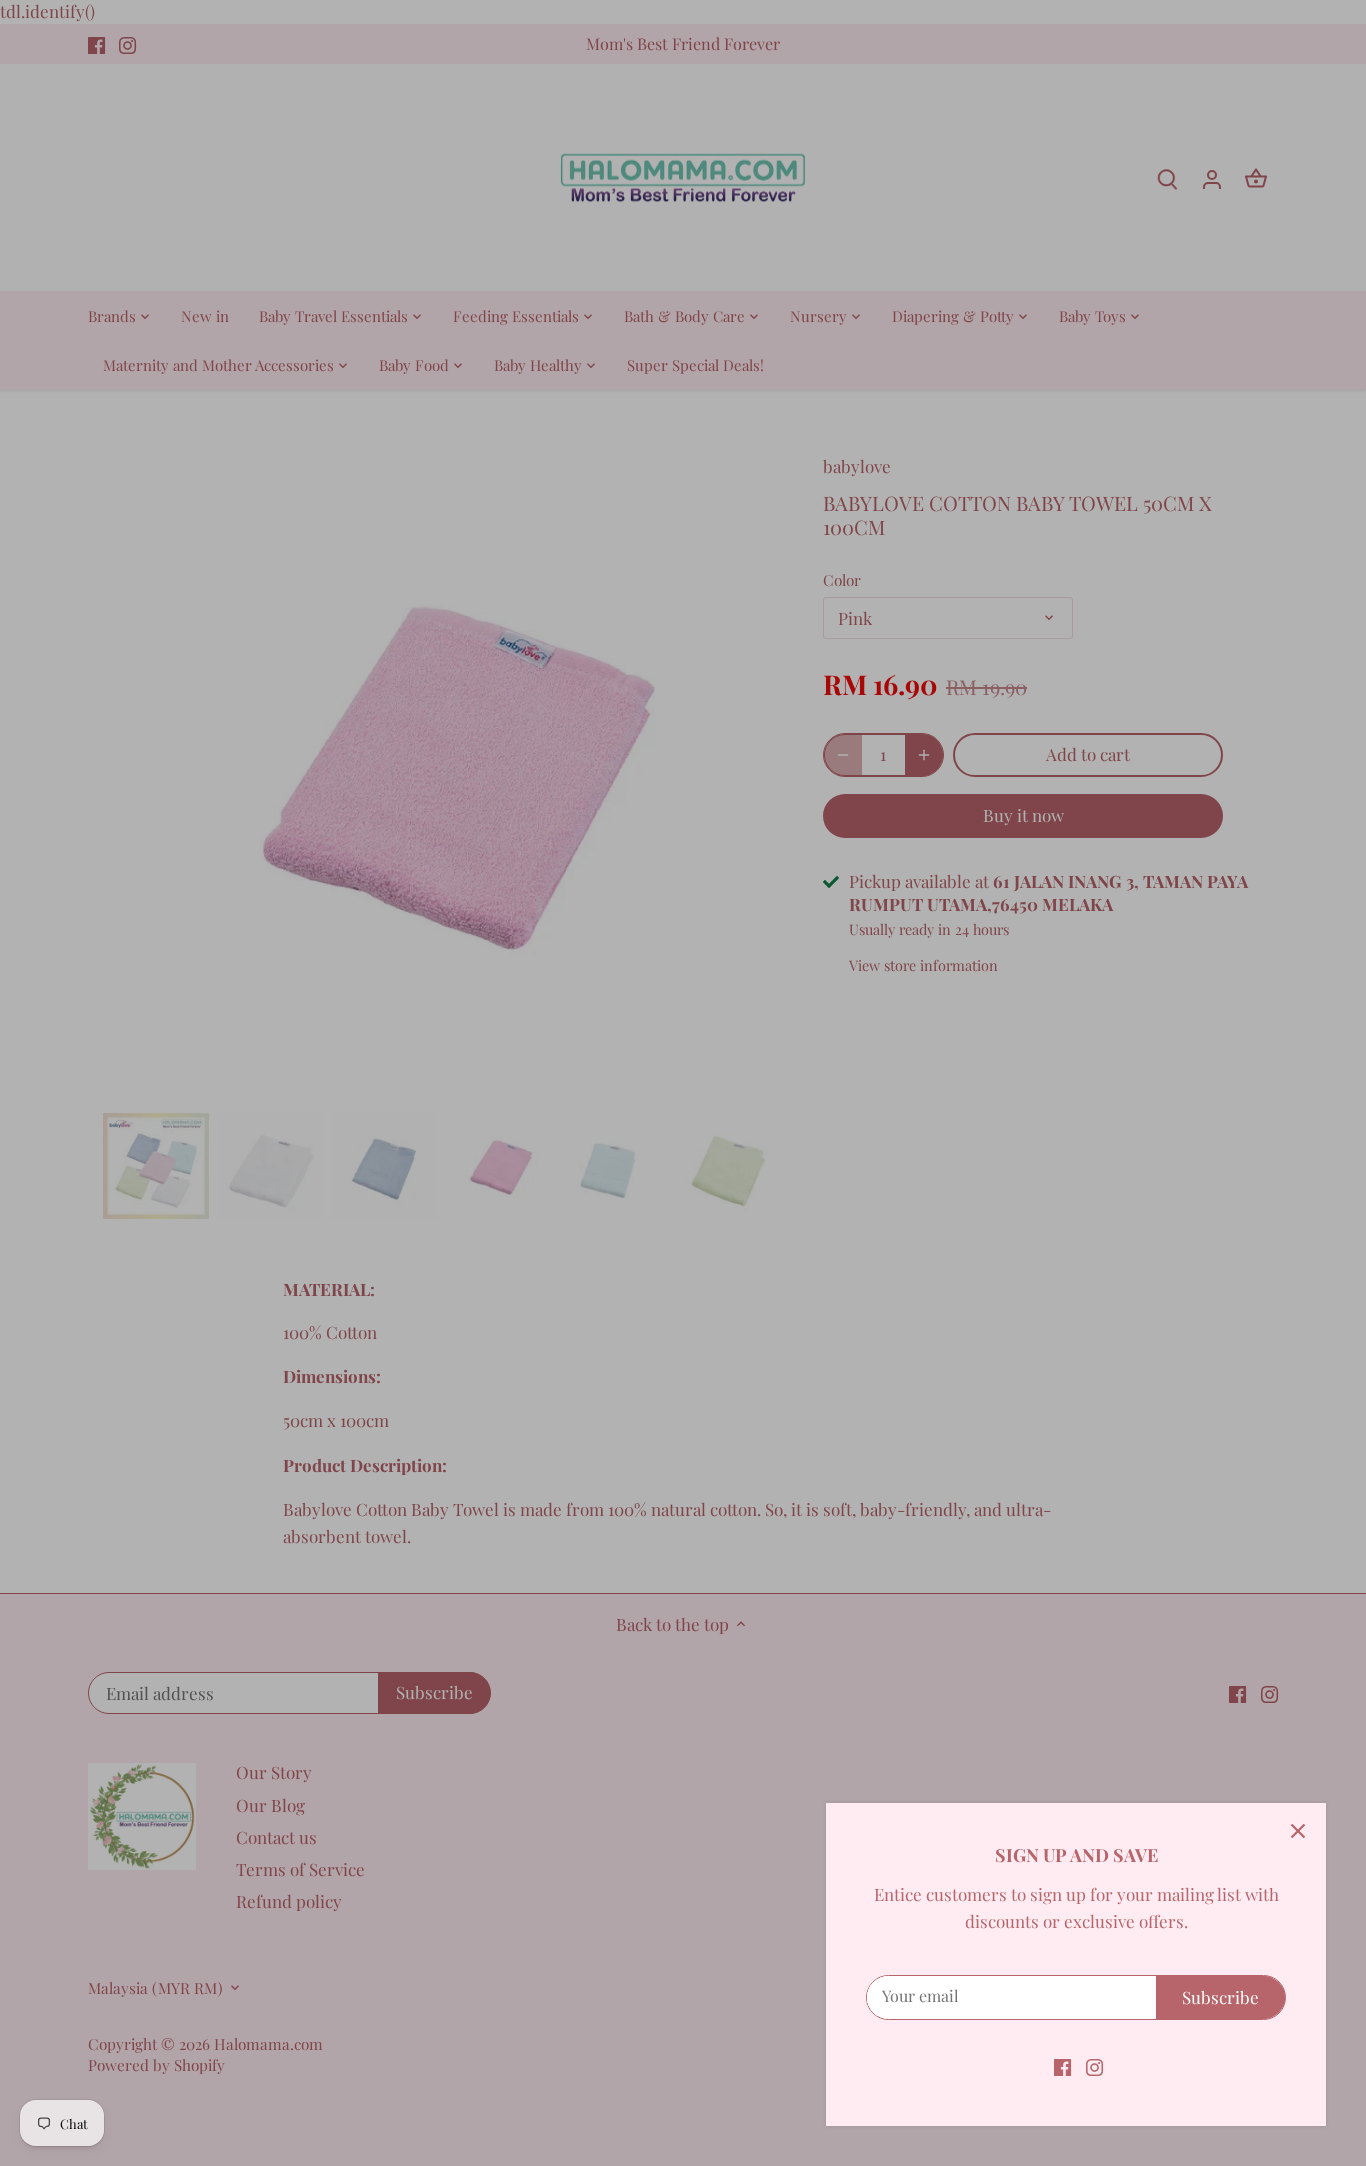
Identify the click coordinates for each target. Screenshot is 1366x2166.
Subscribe (1220, 1997)
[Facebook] (1062, 2066)
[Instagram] (1094, 2066)
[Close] (1298, 1831)
